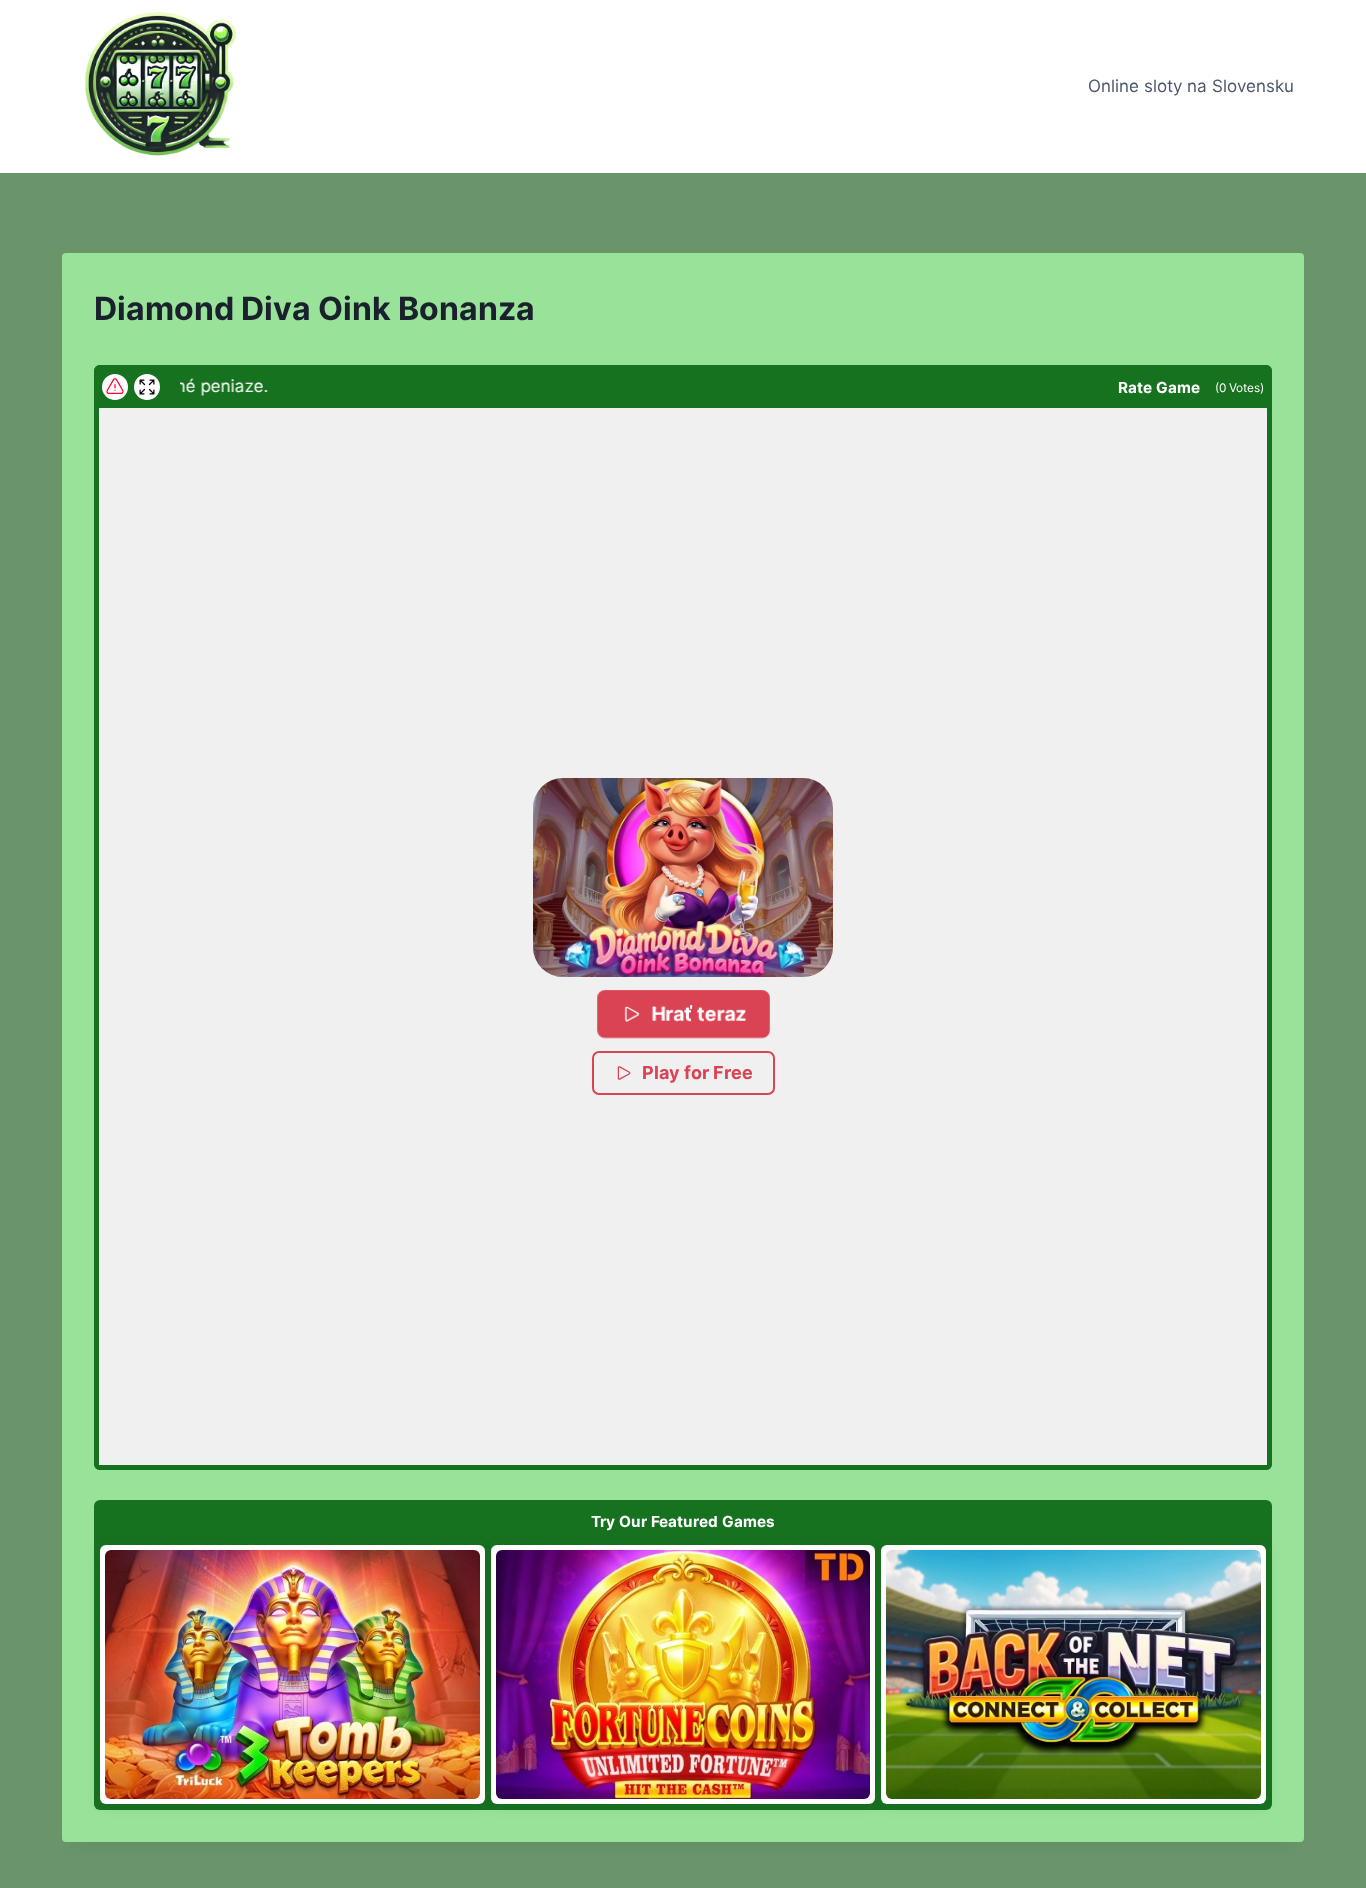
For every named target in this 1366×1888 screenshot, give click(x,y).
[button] (683, 878)
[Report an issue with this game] (115, 387)
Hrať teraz (697, 1014)
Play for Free (697, 1072)
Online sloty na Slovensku (1191, 86)
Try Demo (292, 1674)
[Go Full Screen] (147, 387)
